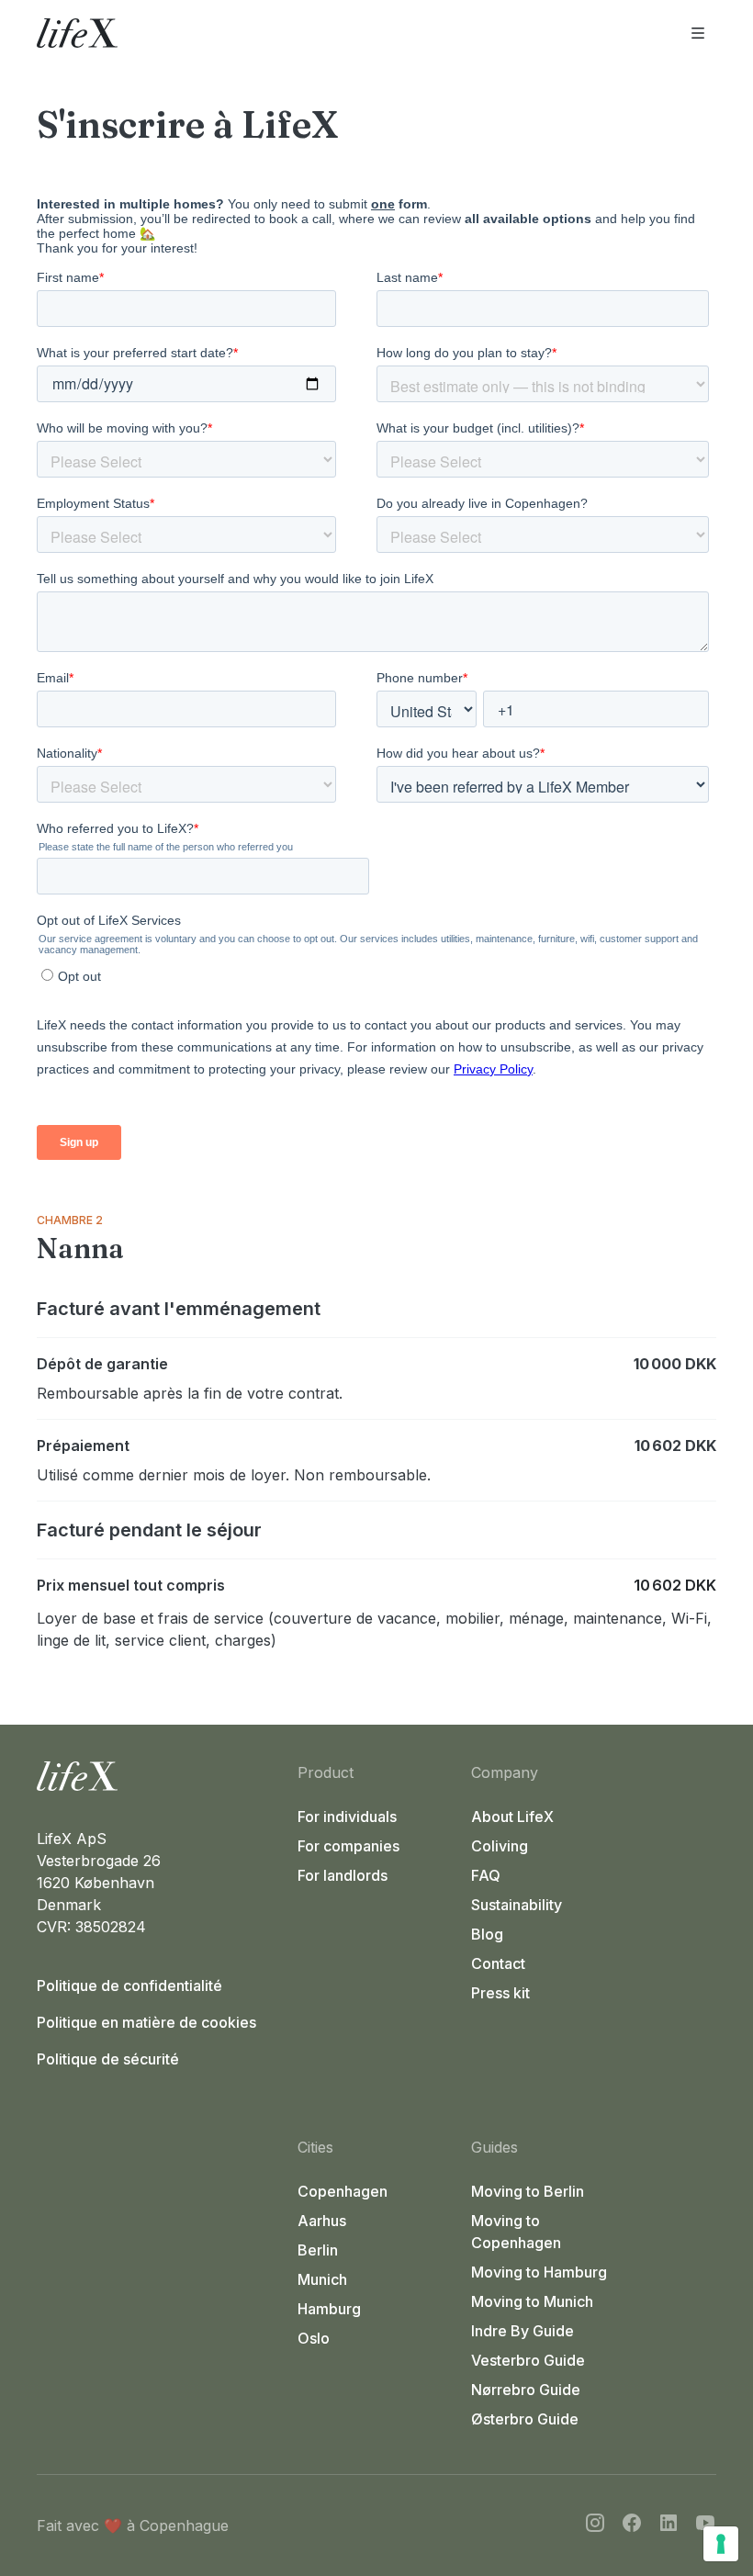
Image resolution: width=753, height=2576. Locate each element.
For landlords (343, 1875)
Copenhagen (343, 2191)
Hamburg (329, 2309)
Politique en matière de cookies (146, 2022)
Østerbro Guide (525, 2419)
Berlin (318, 2250)
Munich (322, 2279)
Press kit (500, 1993)
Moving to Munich (532, 2301)
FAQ (486, 1875)
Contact (498, 1963)
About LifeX (512, 1817)
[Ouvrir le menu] (698, 33)
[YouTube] (705, 2525)
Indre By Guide (523, 2331)
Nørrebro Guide (526, 2390)
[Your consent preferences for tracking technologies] (721, 2544)
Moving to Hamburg (539, 2272)
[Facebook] (632, 2525)
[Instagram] (595, 2525)
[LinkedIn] (669, 2525)
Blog (487, 1934)
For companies (348, 1846)
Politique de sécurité (108, 2059)
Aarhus (322, 2221)
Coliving (500, 1846)
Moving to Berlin (528, 2191)
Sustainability (517, 1905)
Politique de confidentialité (129, 1985)
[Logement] (160, 1776)
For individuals (347, 1817)
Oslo (314, 2338)
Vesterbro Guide (528, 2360)
